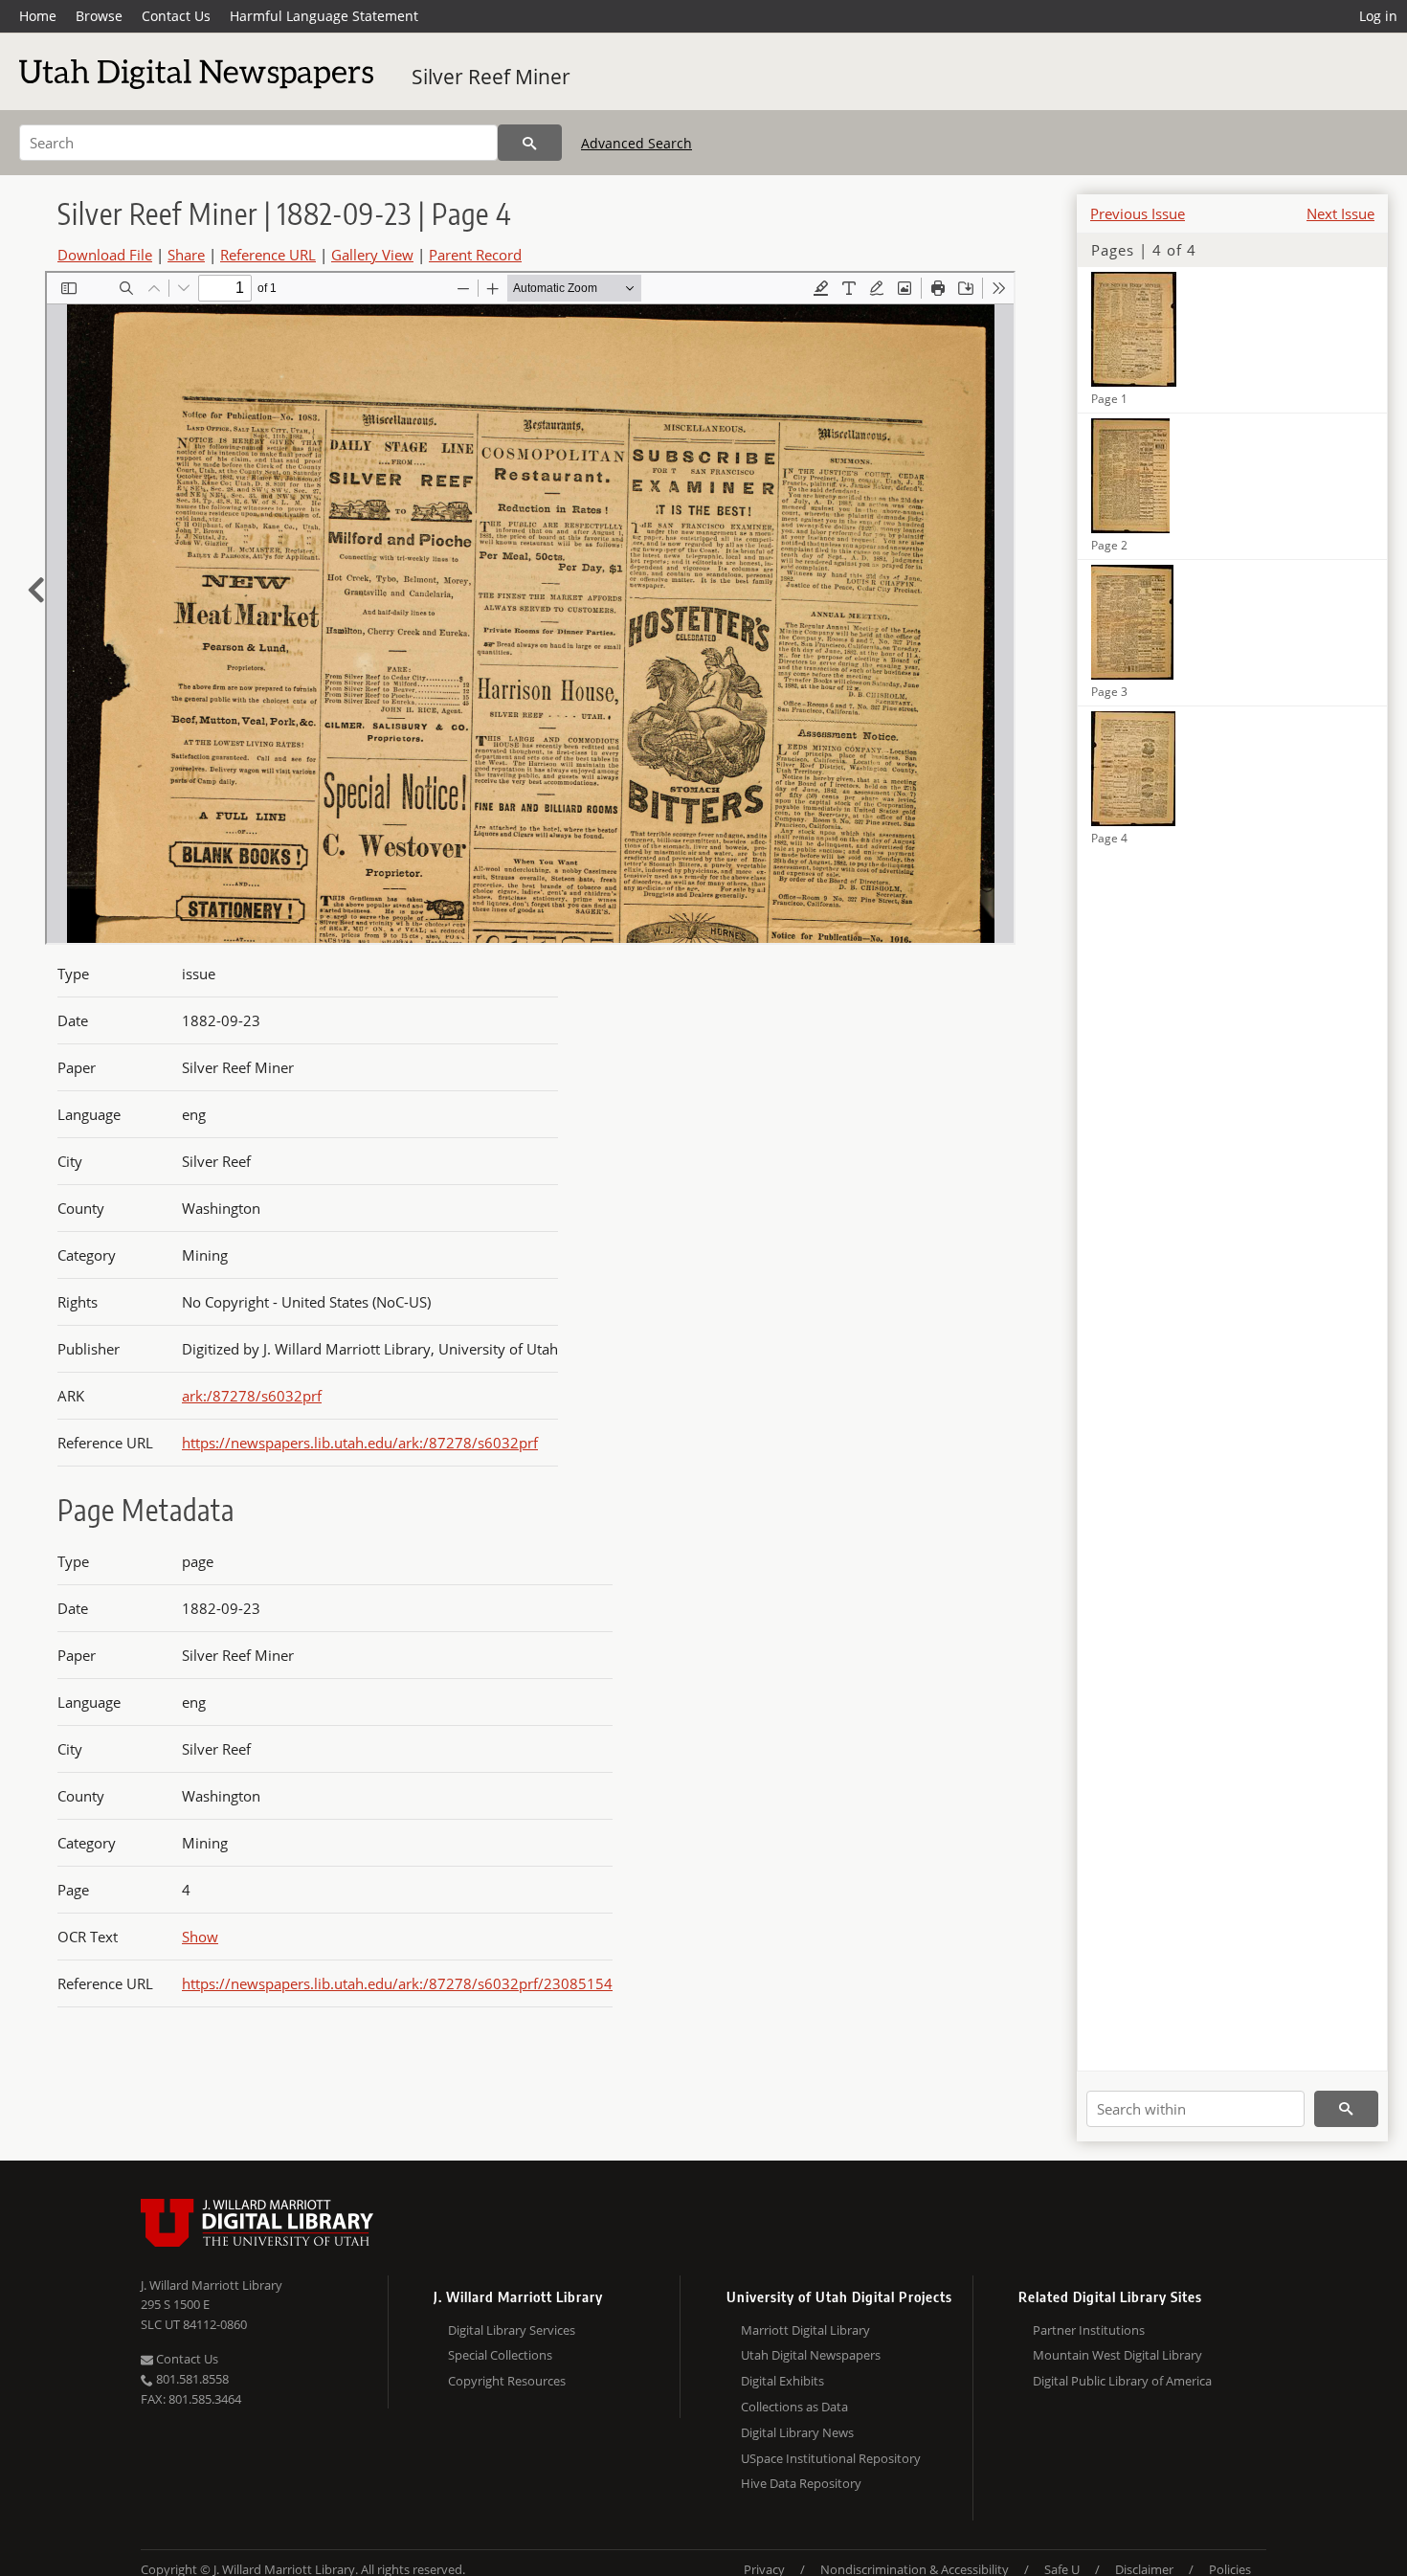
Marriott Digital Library (805, 2330)
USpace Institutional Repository (831, 2458)
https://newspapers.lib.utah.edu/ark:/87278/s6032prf (360, 1443)
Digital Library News (797, 2432)
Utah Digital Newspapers (811, 2355)
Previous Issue (1138, 213)
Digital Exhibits (782, 2381)
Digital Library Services (512, 2330)
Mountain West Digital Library (1117, 2355)
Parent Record (475, 255)
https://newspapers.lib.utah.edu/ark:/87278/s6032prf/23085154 (397, 1983)
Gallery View (372, 255)
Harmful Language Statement (324, 16)
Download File (105, 255)
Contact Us (176, 16)
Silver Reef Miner (491, 77)
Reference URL (268, 255)
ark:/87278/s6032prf (252, 1396)
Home (38, 16)
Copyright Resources (507, 2381)
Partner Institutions (1089, 2330)
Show (200, 1937)
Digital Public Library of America (1122, 2381)
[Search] (530, 143)
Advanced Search (636, 143)
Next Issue (1340, 213)
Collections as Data (794, 2407)
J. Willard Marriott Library (212, 2285)
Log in (1378, 16)
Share (186, 255)
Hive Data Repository (801, 2483)
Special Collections (500, 2355)
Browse (99, 16)
